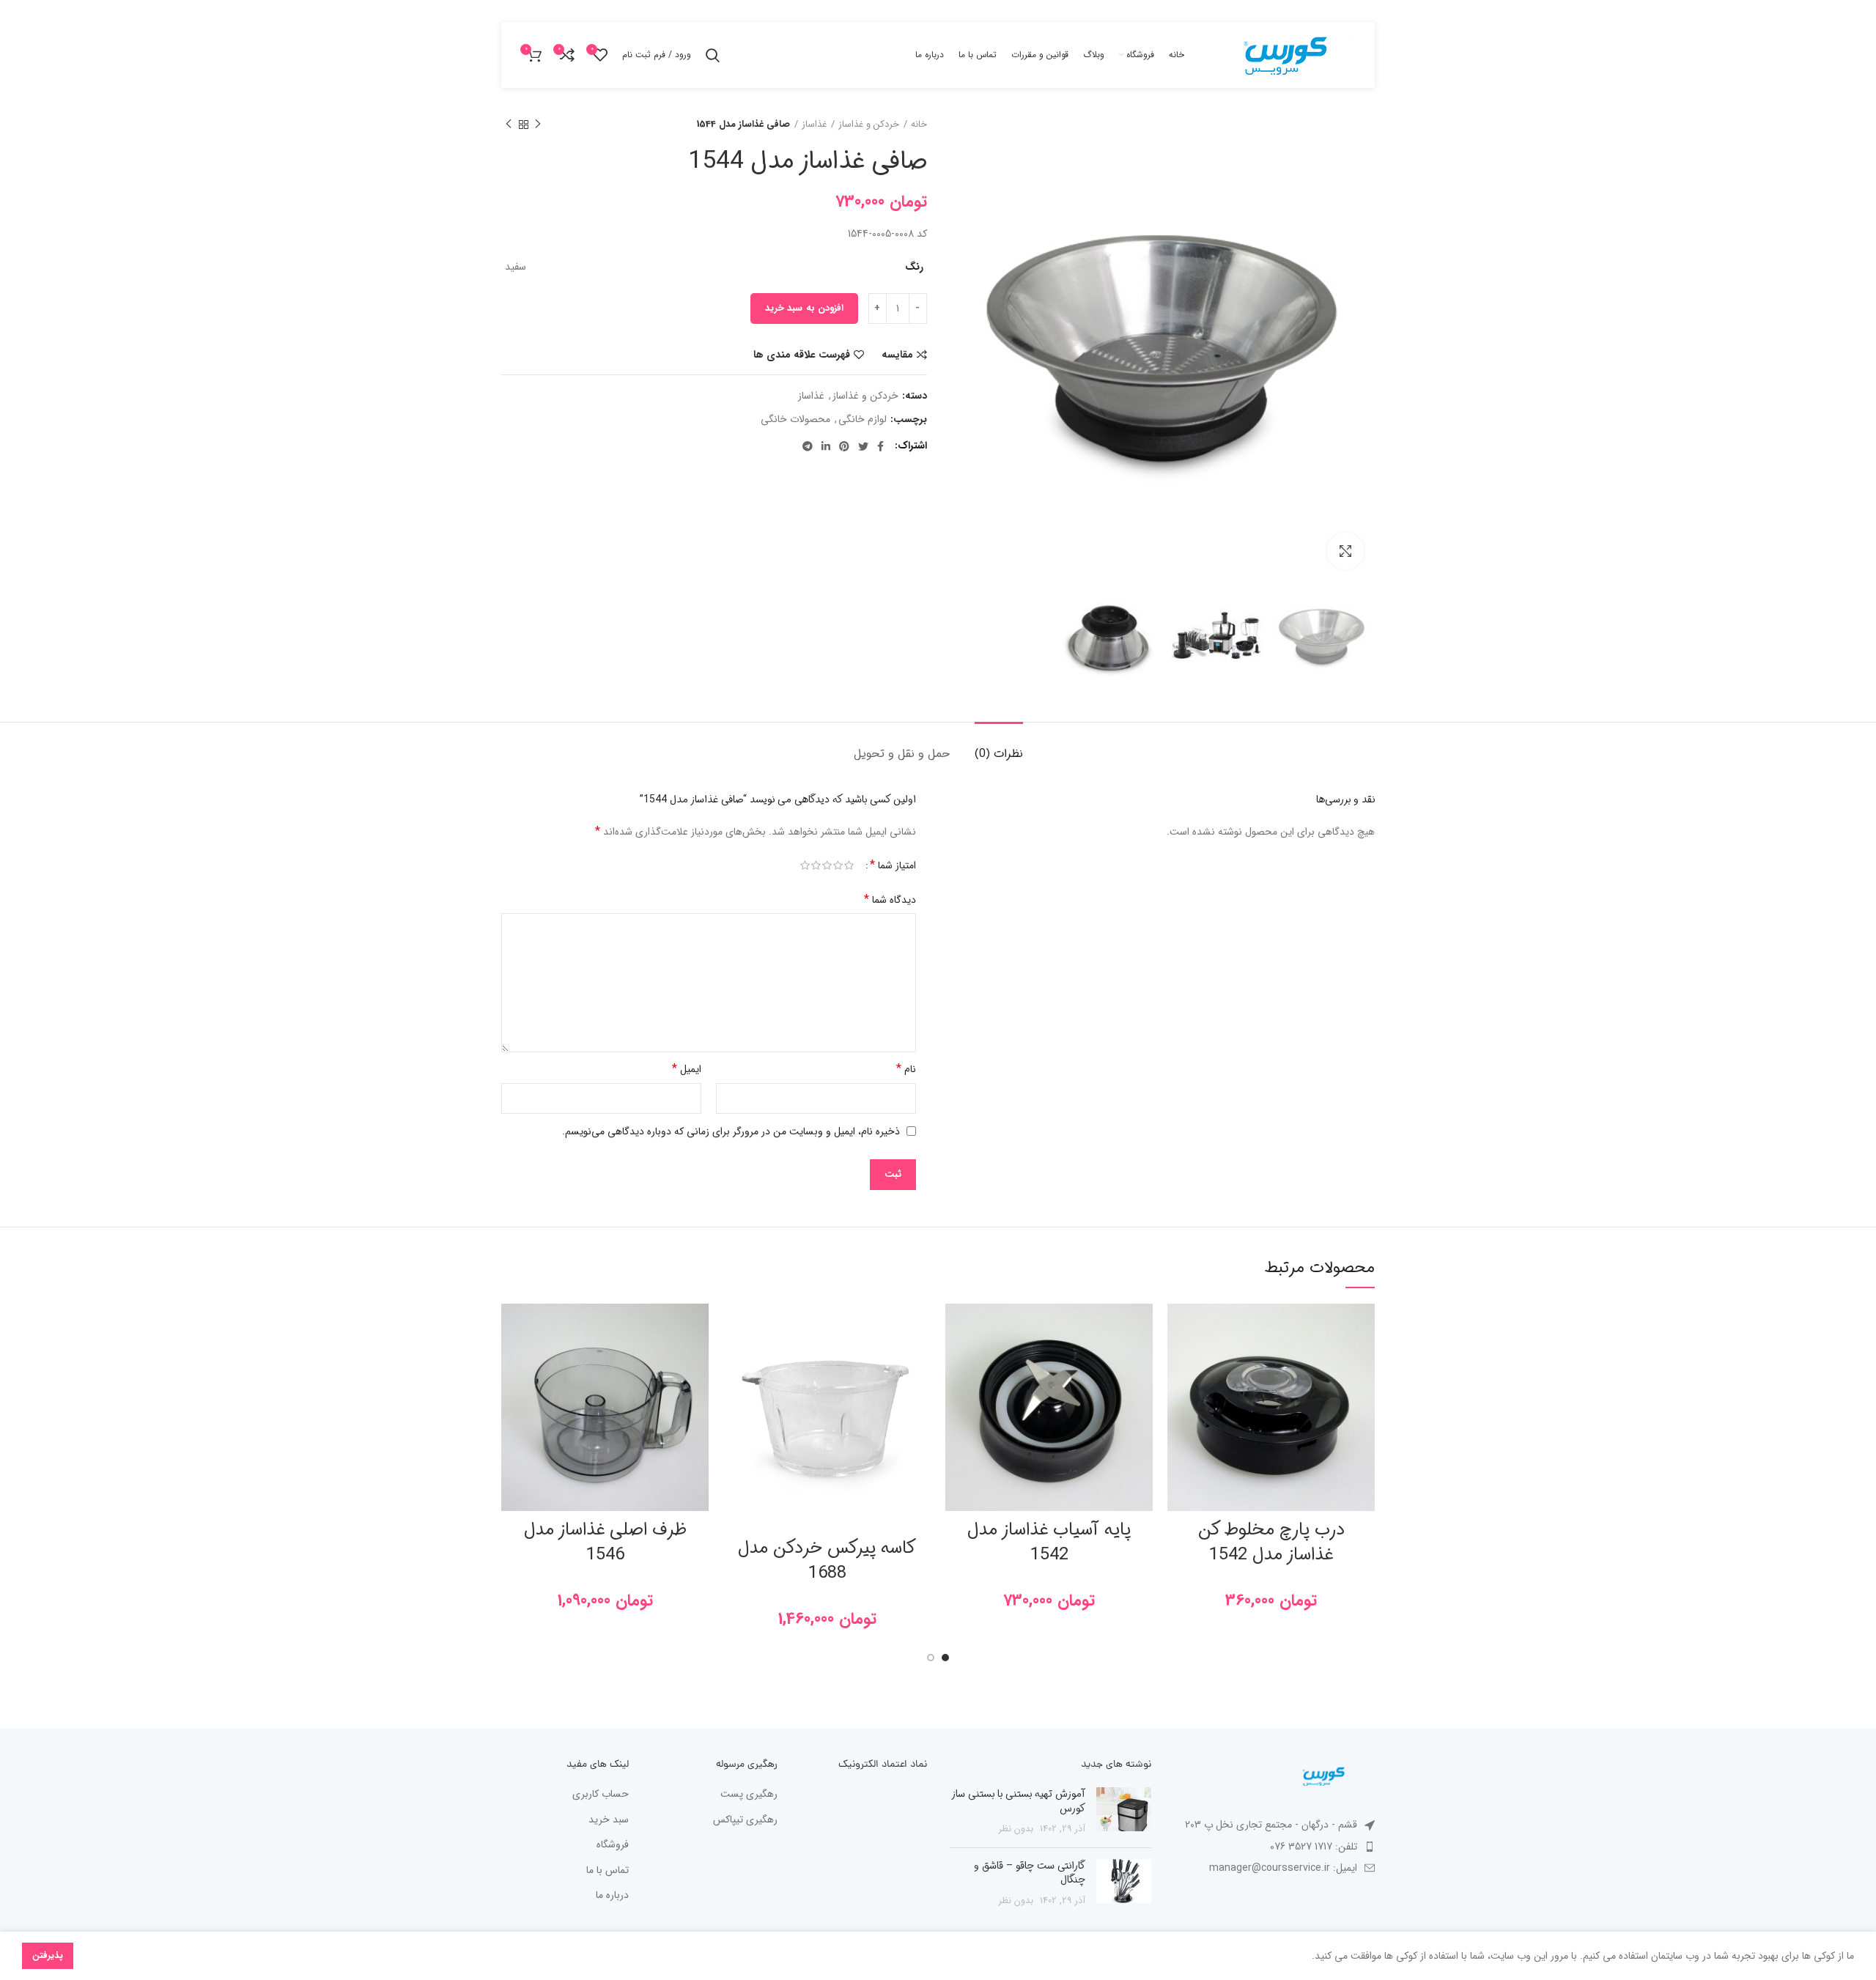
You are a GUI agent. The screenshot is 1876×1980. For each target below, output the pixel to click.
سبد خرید (609, 1820)
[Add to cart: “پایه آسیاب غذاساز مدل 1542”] (956, 1360)
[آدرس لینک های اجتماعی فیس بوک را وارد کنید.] (880, 446)
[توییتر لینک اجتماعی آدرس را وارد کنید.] (863, 446)
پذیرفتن (48, 1955)
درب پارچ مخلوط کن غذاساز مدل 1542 (1271, 1543)
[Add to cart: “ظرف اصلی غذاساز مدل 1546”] (512, 1360)
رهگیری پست (749, 1795)
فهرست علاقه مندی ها (802, 355)
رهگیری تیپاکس (745, 1820)
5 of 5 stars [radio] (805, 866)
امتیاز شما (893, 865)
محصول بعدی (509, 125)
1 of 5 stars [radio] (849, 866)
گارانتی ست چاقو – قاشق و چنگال (1030, 1873)
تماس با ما (608, 1871)
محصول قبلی (538, 125)
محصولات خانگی (795, 420)
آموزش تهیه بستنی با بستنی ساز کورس (1019, 1801)
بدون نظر (1016, 1829)
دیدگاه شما (890, 900)
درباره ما (612, 1896)
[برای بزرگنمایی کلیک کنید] (1345, 551)
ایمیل (687, 1069)
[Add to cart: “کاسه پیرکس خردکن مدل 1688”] (734, 1360)
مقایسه (897, 355)
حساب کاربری (601, 1795)
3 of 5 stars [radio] (827, 866)
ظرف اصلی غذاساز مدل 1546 (605, 1543)
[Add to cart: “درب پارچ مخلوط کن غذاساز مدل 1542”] (1178, 1360)
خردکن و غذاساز (869, 125)
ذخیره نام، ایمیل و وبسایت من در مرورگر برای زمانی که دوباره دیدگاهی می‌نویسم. (731, 1131)
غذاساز (814, 125)
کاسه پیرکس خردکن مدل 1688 (827, 1561)
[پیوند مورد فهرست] (1274, 1847)
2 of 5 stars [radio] (838, 866)
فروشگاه (613, 1845)
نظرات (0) (999, 754)
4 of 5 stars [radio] (816, 866)
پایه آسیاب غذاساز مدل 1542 (1049, 1543)
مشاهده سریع (1178, 1393)
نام (906, 1069)
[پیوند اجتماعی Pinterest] (844, 446)
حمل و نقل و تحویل (902, 754)
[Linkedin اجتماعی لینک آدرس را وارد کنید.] (826, 446)
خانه (919, 125)
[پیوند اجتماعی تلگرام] (808, 446)
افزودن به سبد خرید (804, 308)
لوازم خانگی (863, 420)
